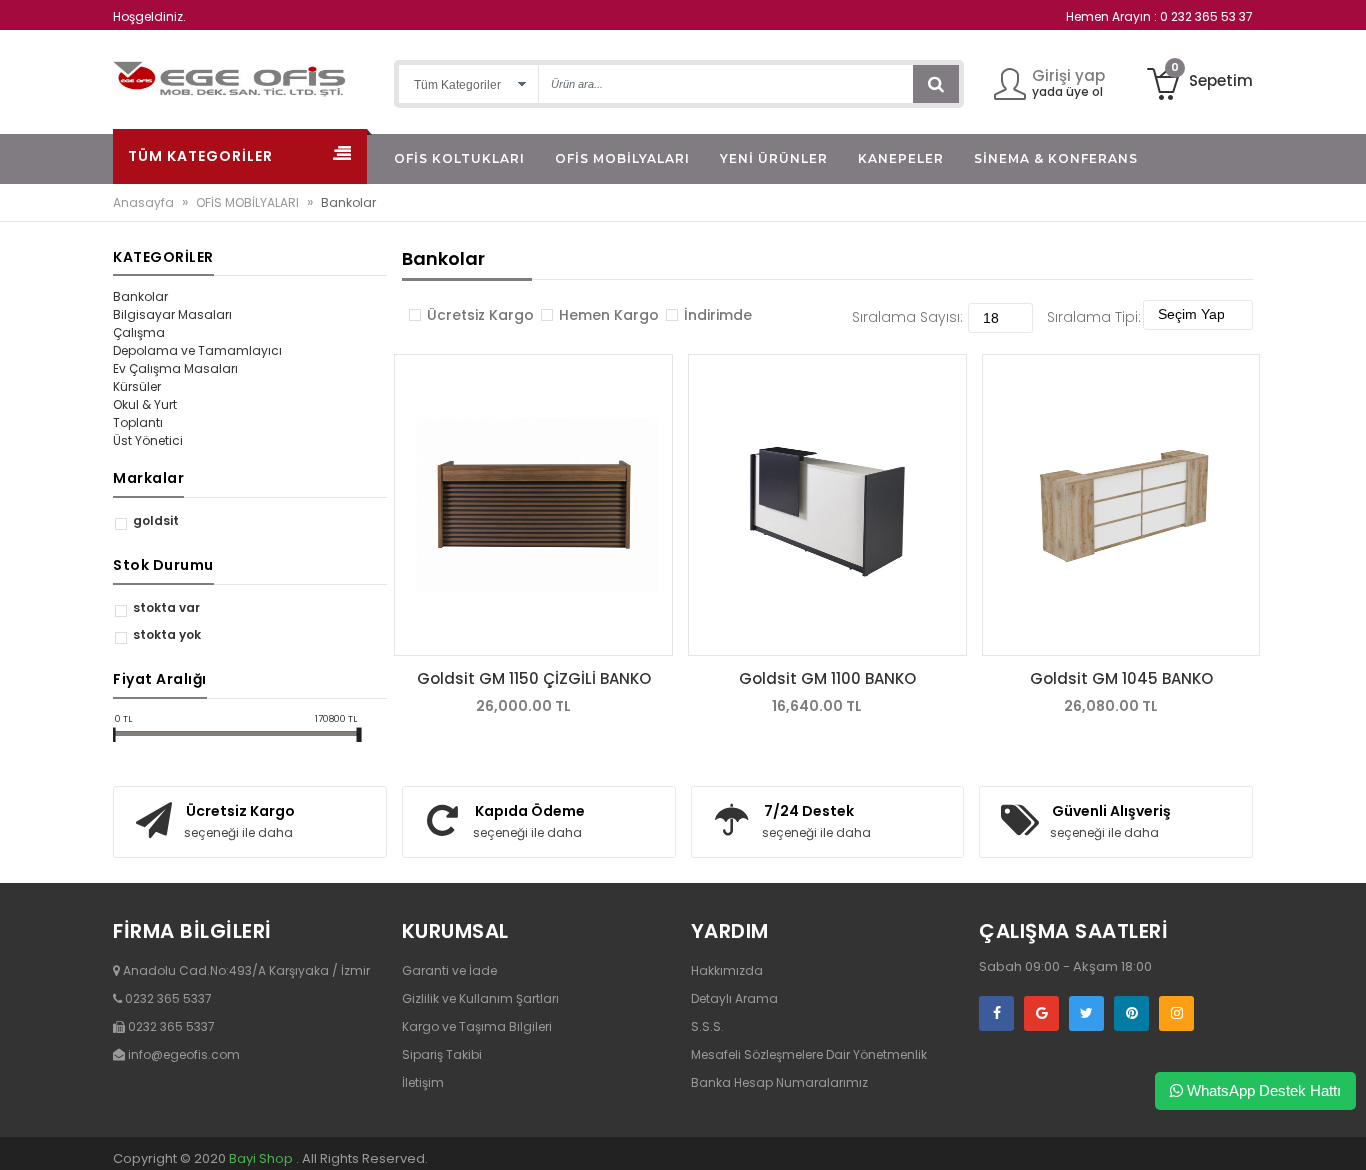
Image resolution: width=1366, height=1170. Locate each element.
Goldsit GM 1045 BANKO (1121, 678)
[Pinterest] (1131, 1013)
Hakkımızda (727, 970)
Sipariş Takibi (442, 1054)
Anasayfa (143, 202)
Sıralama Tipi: (1094, 317)
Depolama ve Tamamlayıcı (197, 350)
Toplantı (138, 422)
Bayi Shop (261, 1158)
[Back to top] (1345, 1134)
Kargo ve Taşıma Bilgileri (477, 1026)
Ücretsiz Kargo (480, 315)
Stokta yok (167, 634)
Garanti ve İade (449, 970)
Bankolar (140, 296)
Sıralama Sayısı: (907, 317)
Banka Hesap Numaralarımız (779, 1082)
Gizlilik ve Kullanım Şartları (480, 998)
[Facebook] (996, 1013)
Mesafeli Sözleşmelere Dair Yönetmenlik (809, 1054)
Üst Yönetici (148, 440)
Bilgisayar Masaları (172, 314)
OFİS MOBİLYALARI (247, 202)
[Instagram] (1176, 1013)
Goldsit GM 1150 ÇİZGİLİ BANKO (534, 678)
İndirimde (718, 315)
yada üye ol (1067, 91)
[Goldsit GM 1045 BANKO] (1121, 505)
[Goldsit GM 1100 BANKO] (827, 505)
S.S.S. (707, 1026)
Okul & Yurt (145, 404)
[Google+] (1041, 1013)
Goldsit (156, 520)
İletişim (423, 1082)
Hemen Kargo (609, 315)
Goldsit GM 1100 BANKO (827, 678)
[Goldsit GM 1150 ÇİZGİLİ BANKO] (533, 505)
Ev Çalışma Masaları (175, 368)
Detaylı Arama (734, 998)
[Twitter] (1086, 1013)
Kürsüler (137, 386)
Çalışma (139, 332)
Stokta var (166, 607)
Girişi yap (1068, 75)
